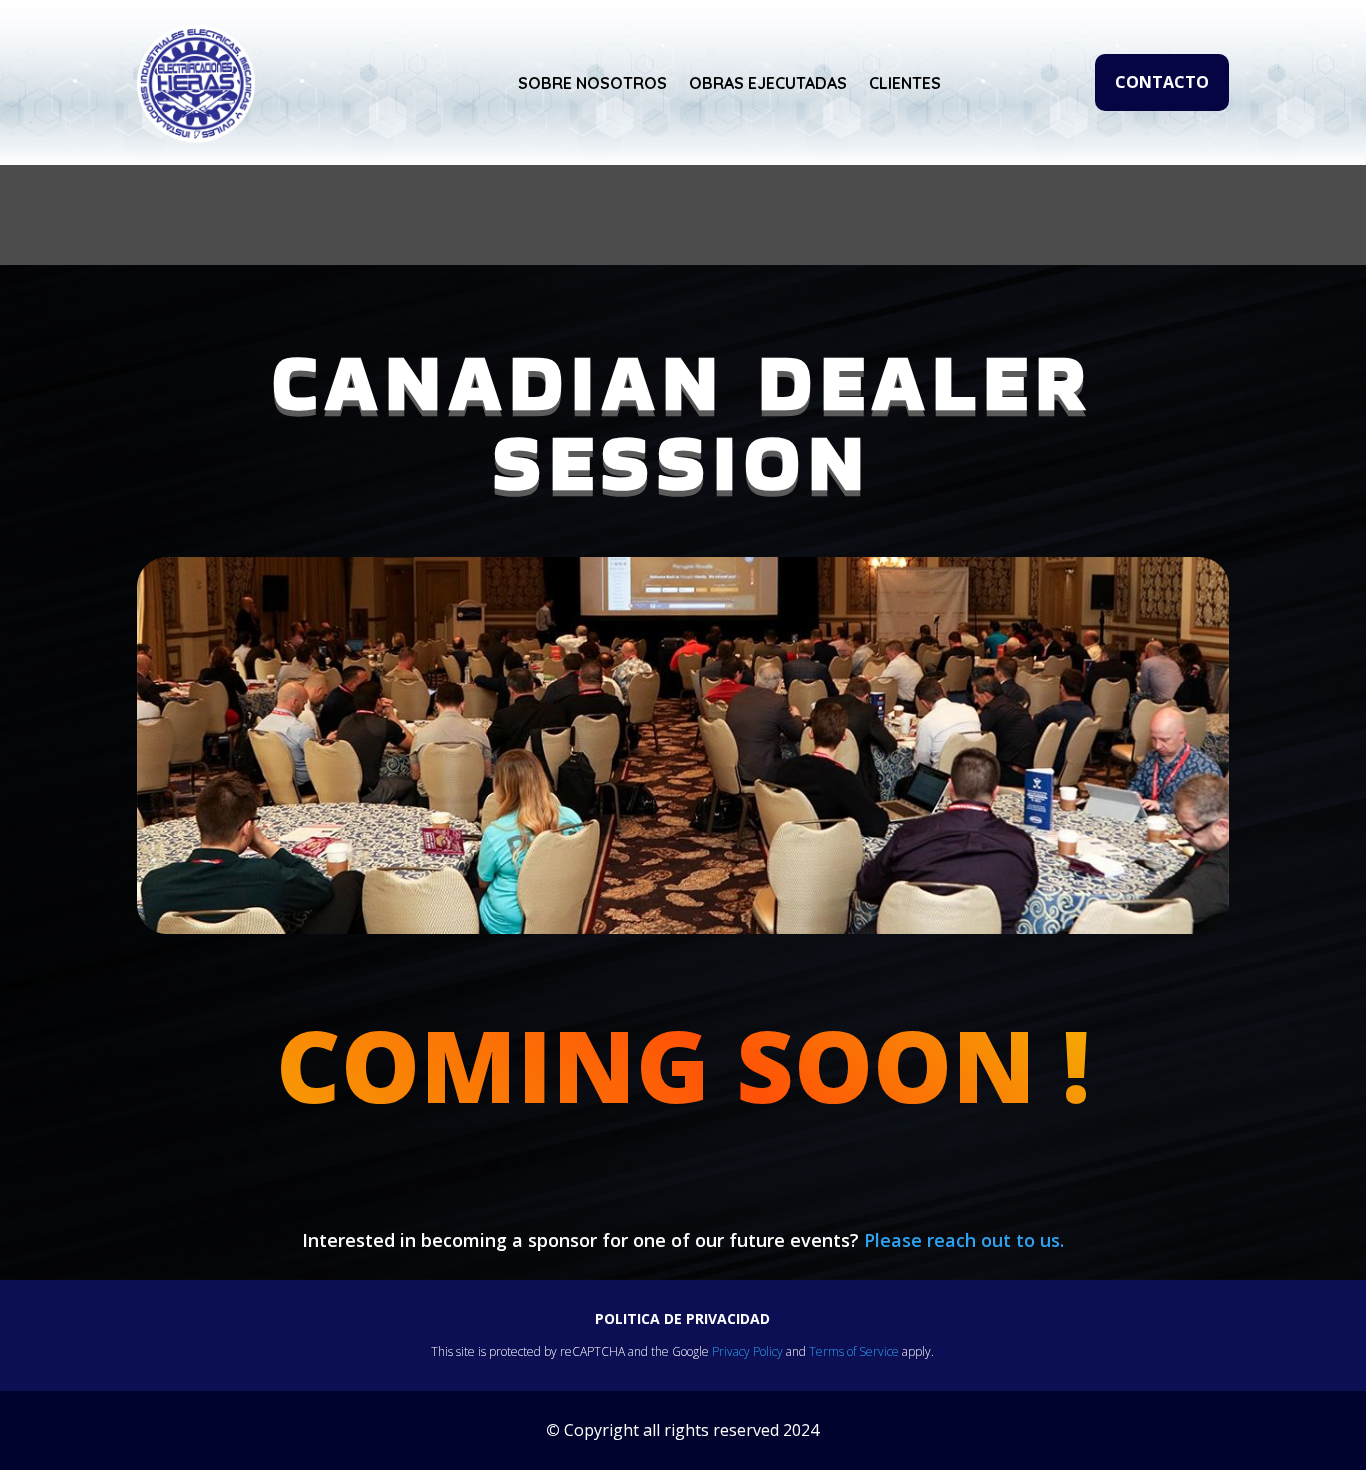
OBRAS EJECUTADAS (768, 83)
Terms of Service (854, 1351)
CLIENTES (905, 83)
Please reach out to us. (964, 1240)
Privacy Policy (747, 1351)
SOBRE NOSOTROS (592, 83)
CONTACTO (1162, 82)
